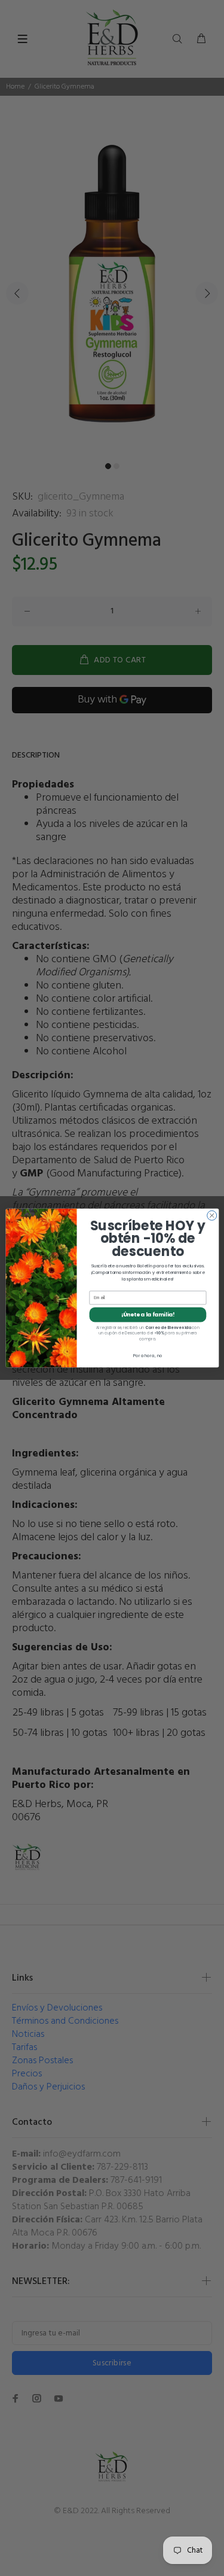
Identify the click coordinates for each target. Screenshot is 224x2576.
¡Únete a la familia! (147, 1315)
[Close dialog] (211, 1215)
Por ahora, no (147, 1356)
